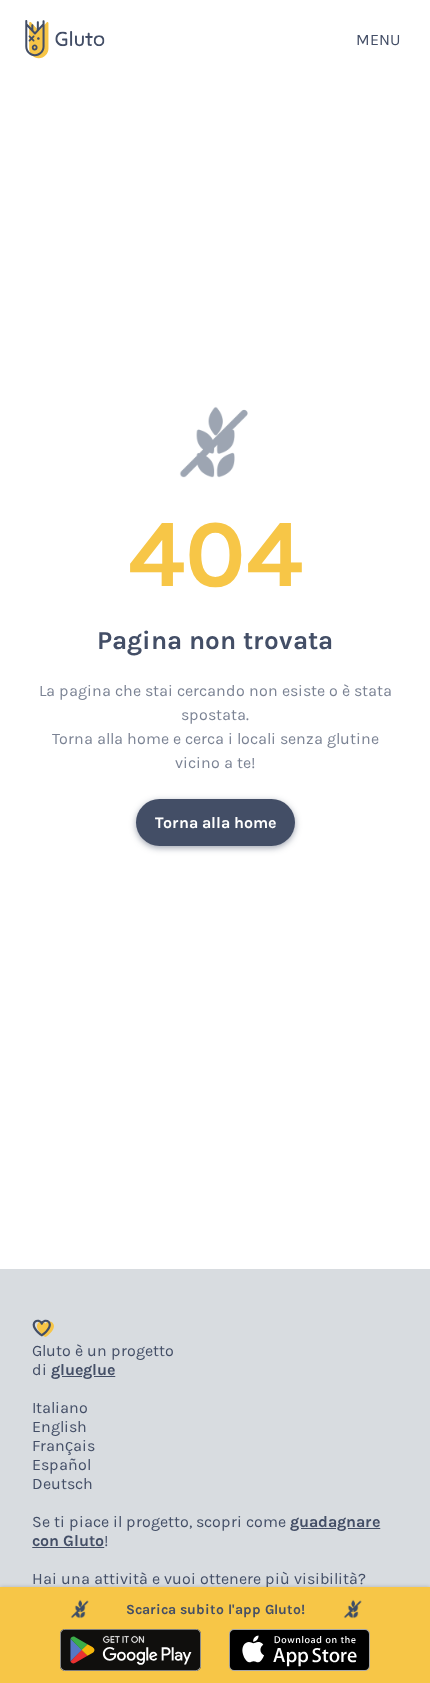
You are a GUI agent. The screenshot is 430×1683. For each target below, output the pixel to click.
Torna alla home (215, 822)
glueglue (83, 1369)
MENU (378, 39)
